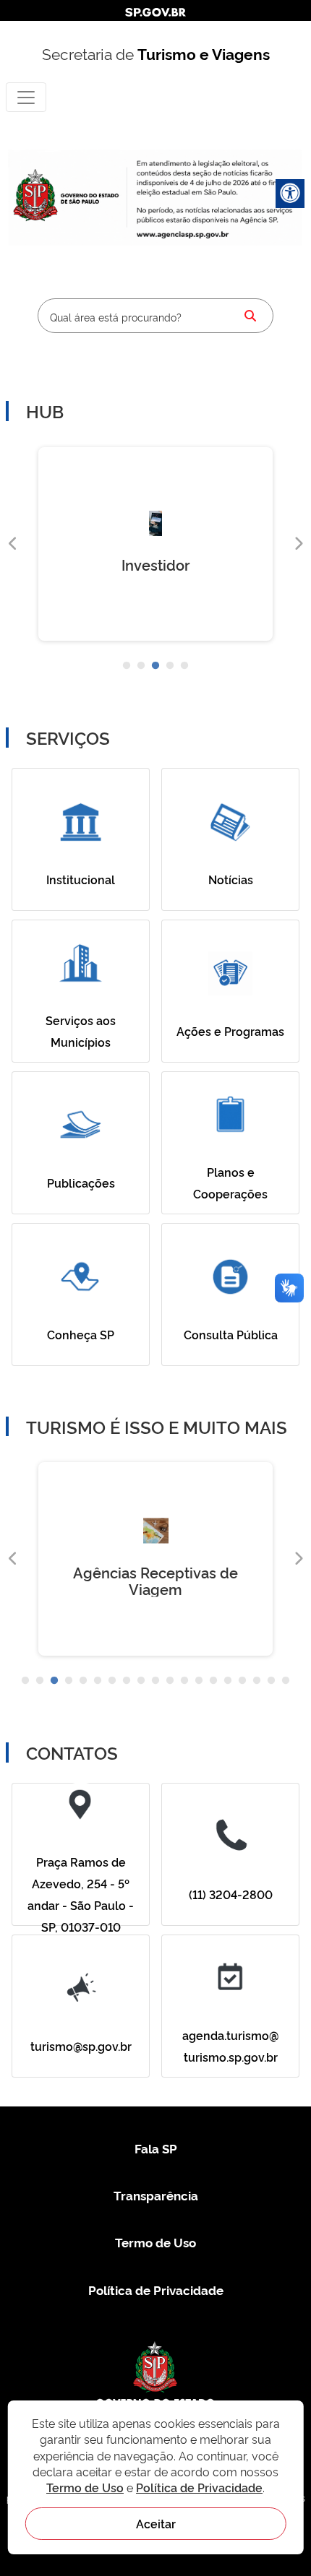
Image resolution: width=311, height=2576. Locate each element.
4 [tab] (170, 666)
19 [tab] (286, 1681)
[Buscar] (250, 316)
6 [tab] (98, 1681)
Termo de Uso (155, 2242)
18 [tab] (271, 1681)
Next (298, 544)
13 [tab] (199, 1681)
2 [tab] (141, 666)
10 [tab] (155, 1681)
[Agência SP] (184, 235)
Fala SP (156, 2148)
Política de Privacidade (156, 2290)
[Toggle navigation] (26, 97)
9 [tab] (141, 1681)
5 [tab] (184, 666)
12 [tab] (184, 1681)
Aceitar (156, 2523)
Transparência (156, 2195)
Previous (13, 544)
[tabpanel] (155, 544)
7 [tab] (112, 1681)
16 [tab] (242, 1681)
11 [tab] (170, 1681)
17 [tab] (257, 1681)
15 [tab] (228, 1681)
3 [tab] (155, 666)
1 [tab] (127, 666)
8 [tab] (127, 1681)
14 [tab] (213, 1681)
